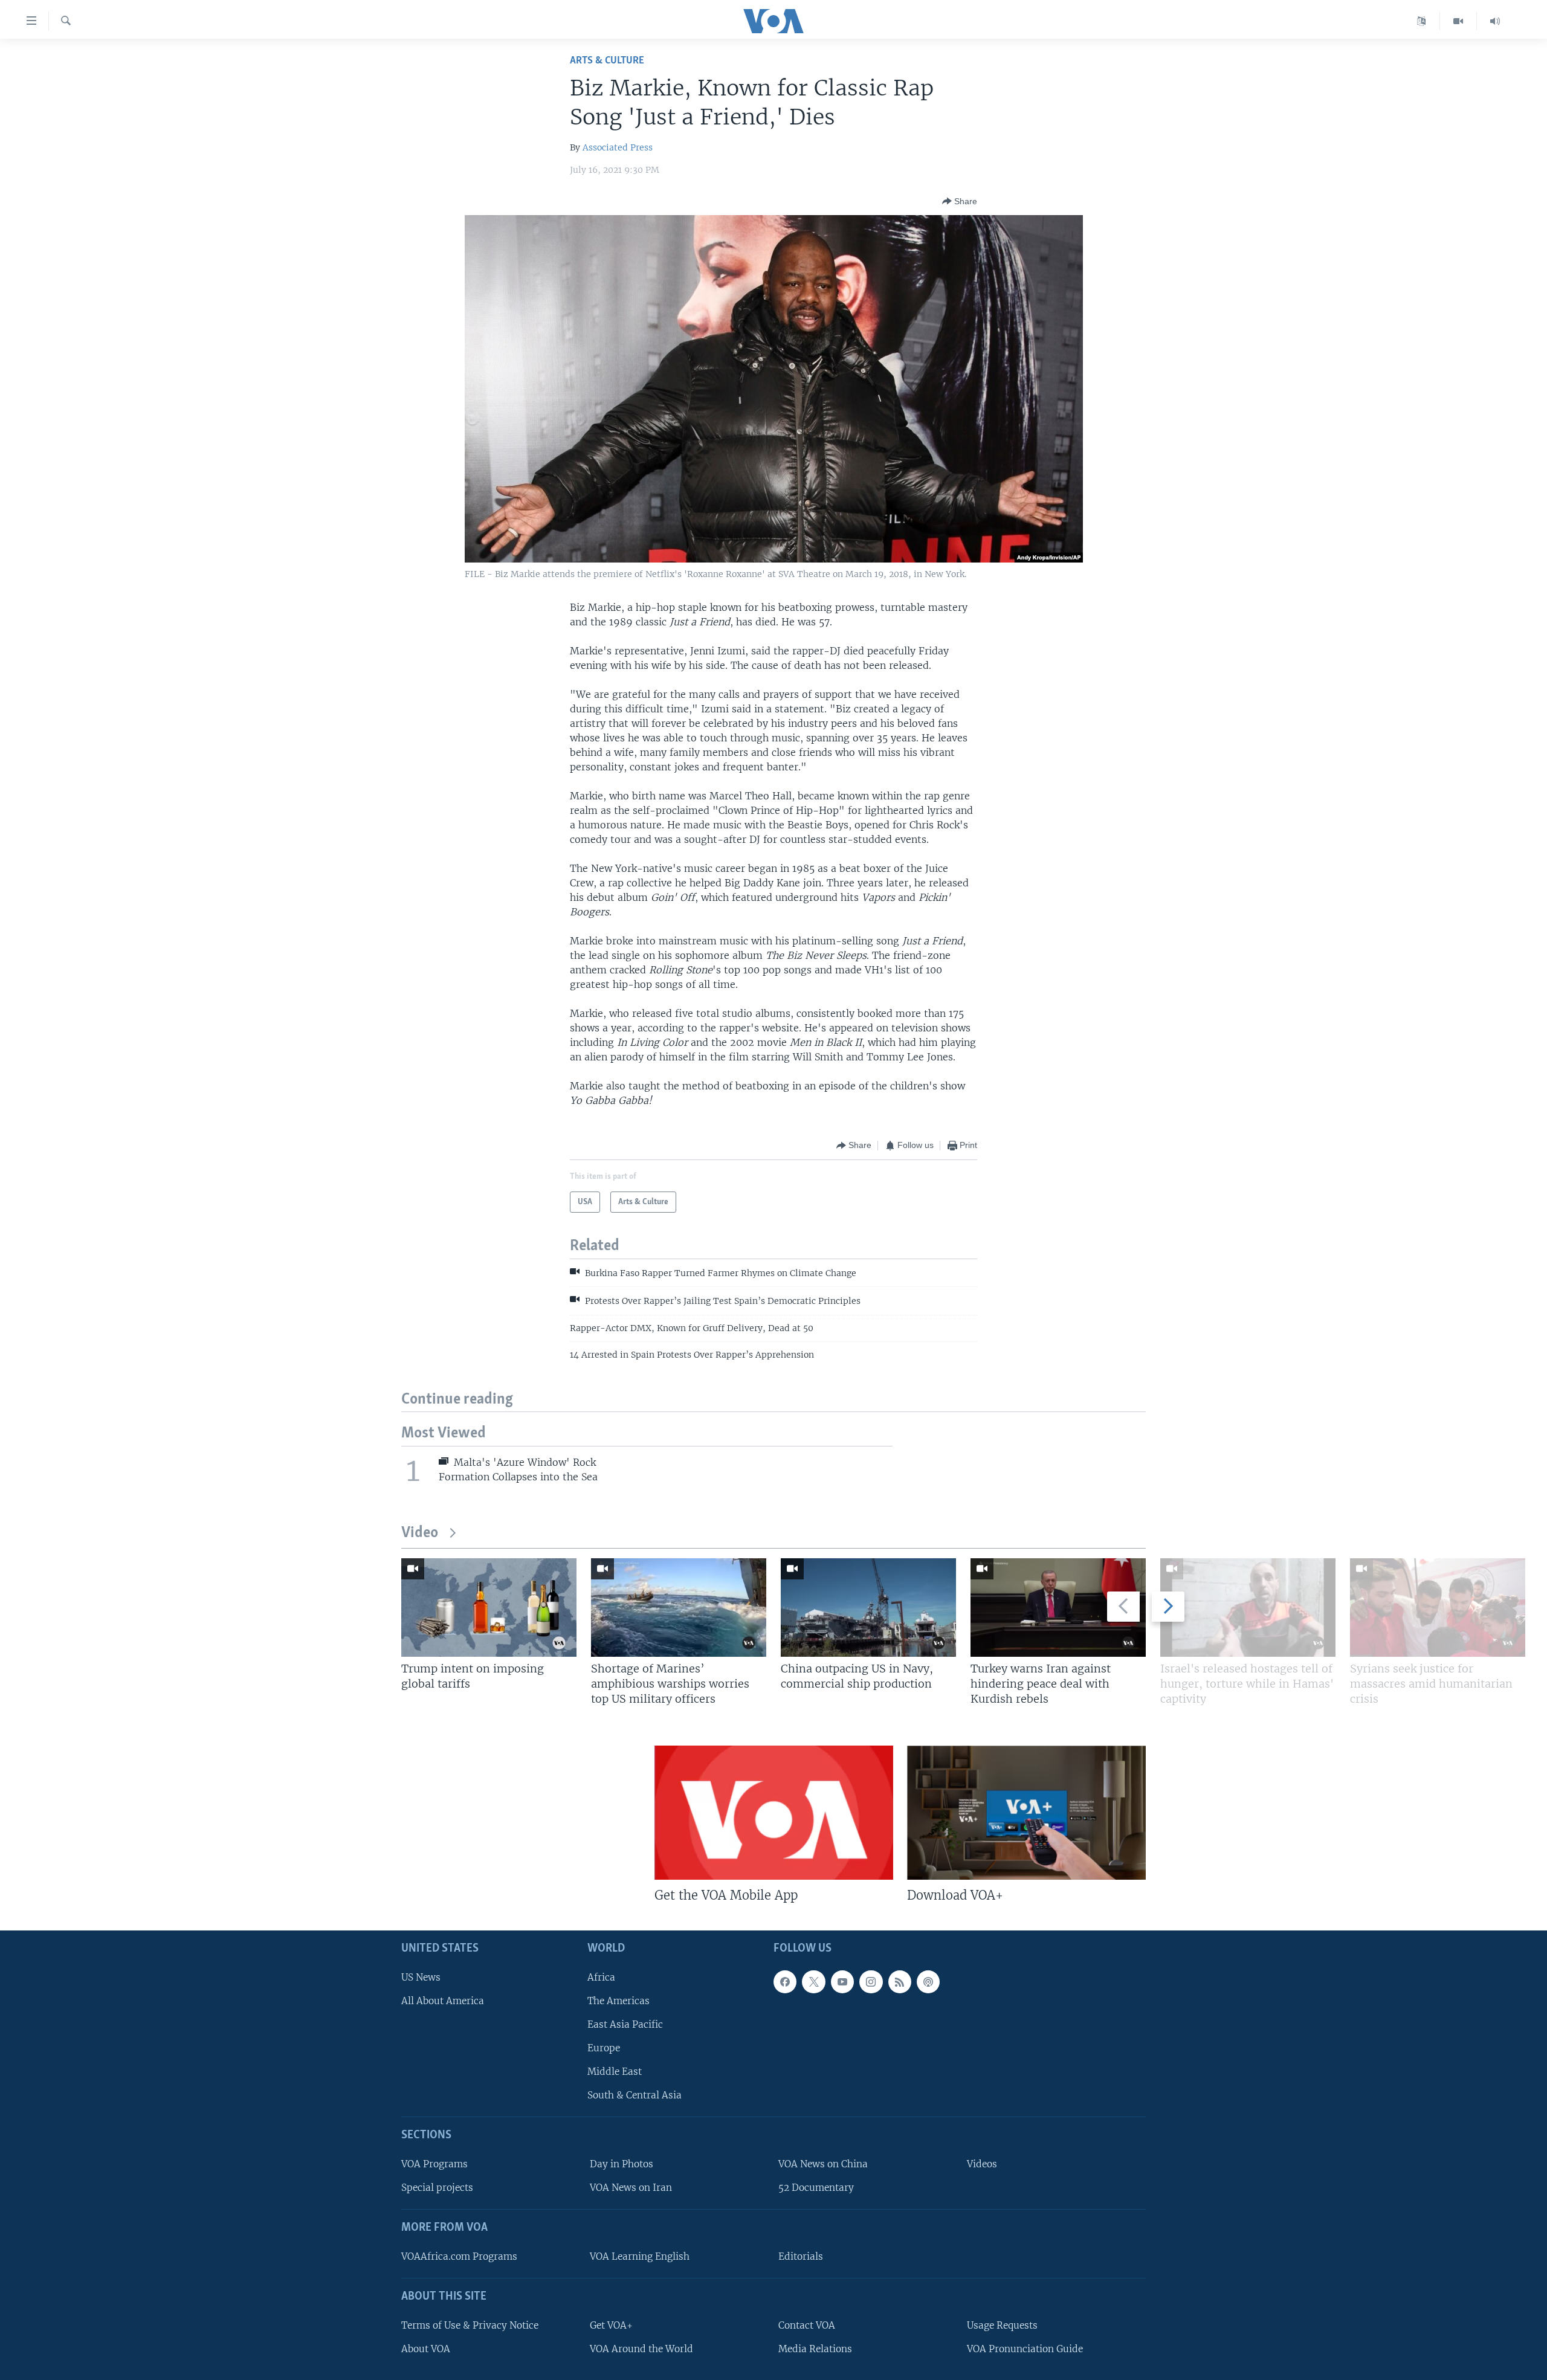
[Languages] (1422, 21)
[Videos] (1458, 21)
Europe (604, 2049)
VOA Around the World (641, 2349)
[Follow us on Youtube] (842, 1982)
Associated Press (618, 147)
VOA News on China (823, 2165)
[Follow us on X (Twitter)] (813, 1982)
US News (421, 1977)
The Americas (618, 2001)
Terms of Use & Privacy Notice (470, 2325)
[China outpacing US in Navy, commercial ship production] (868, 1608)
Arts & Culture (607, 61)
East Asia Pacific (625, 2024)
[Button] (960, 201)
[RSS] (900, 1982)
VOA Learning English (640, 2256)
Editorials (801, 2256)
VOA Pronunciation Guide (1025, 2349)
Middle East (615, 2072)
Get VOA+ (611, 2325)
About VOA (426, 2349)
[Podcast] (928, 1982)
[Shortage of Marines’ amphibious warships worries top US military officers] (679, 1608)
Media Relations (815, 2349)
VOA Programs (434, 2165)
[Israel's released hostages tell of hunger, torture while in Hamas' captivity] (1248, 1608)
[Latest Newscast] (1495, 21)
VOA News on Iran (631, 2188)
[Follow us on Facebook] (785, 1982)
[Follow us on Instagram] (871, 1982)
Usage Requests (1002, 2325)
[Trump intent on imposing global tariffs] (489, 1608)
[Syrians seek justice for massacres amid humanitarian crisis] (1438, 1608)
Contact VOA (807, 2325)
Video (420, 1533)
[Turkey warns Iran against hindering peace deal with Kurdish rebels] (1058, 1608)
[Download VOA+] (1026, 1813)
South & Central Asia (635, 2096)
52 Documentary (816, 2188)
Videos (982, 2165)
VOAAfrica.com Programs (459, 2256)
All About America (443, 2001)
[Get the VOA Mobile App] (774, 1813)
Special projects (437, 2188)
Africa (601, 1977)
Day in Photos (622, 2165)
